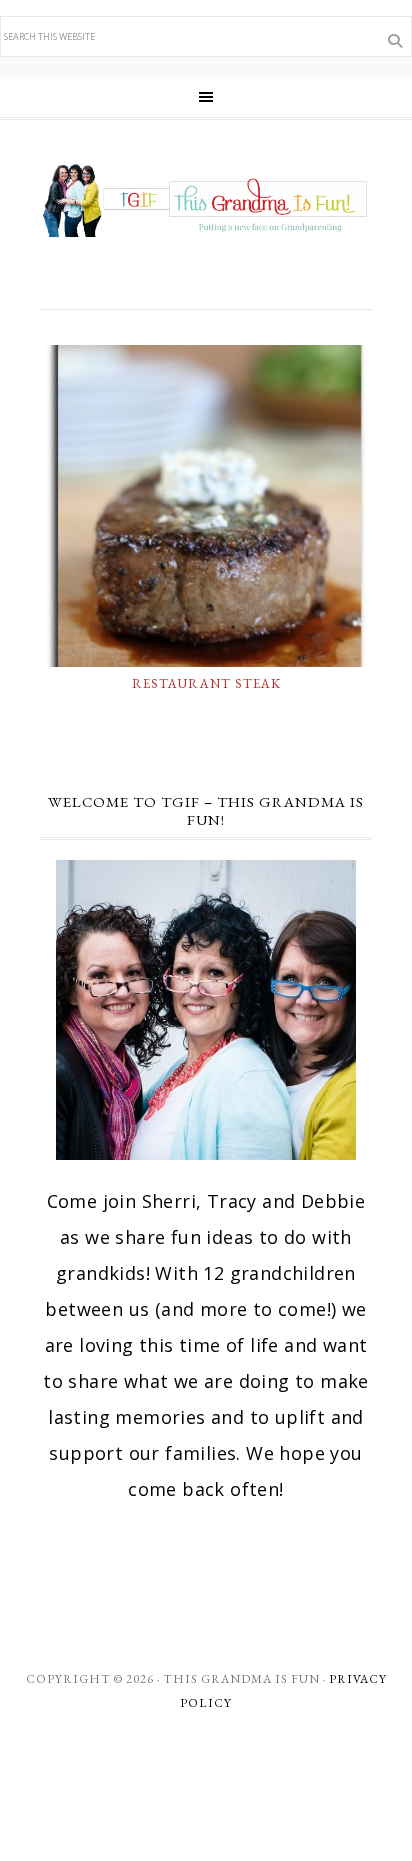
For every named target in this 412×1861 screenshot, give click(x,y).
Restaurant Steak (206, 683)
